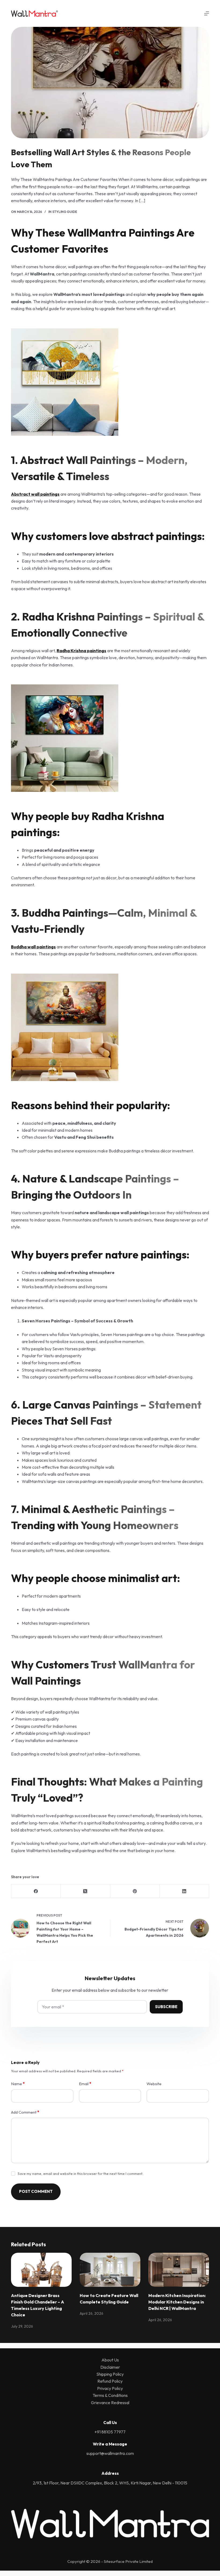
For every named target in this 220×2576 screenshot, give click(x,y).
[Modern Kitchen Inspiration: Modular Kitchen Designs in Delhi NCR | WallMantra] (179, 2270)
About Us (110, 2360)
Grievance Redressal (110, 2403)
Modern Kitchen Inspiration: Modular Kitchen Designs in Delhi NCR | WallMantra (177, 2302)
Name (18, 2084)
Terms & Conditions (110, 2395)
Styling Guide (65, 212)
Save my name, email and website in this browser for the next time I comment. (80, 2174)
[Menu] (207, 13)
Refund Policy (110, 2381)
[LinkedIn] (184, 1891)
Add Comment (25, 2112)
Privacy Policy (110, 2388)
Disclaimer (110, 2367)
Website (154, 2084)
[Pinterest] (135, 1891)
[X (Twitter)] (85, 1891)
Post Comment (36, 2191)
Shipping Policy (110, 2374)
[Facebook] (36, 1891)
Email (85, 2084)
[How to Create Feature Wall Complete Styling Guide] (110, 2270)
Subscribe (166, 2007)
